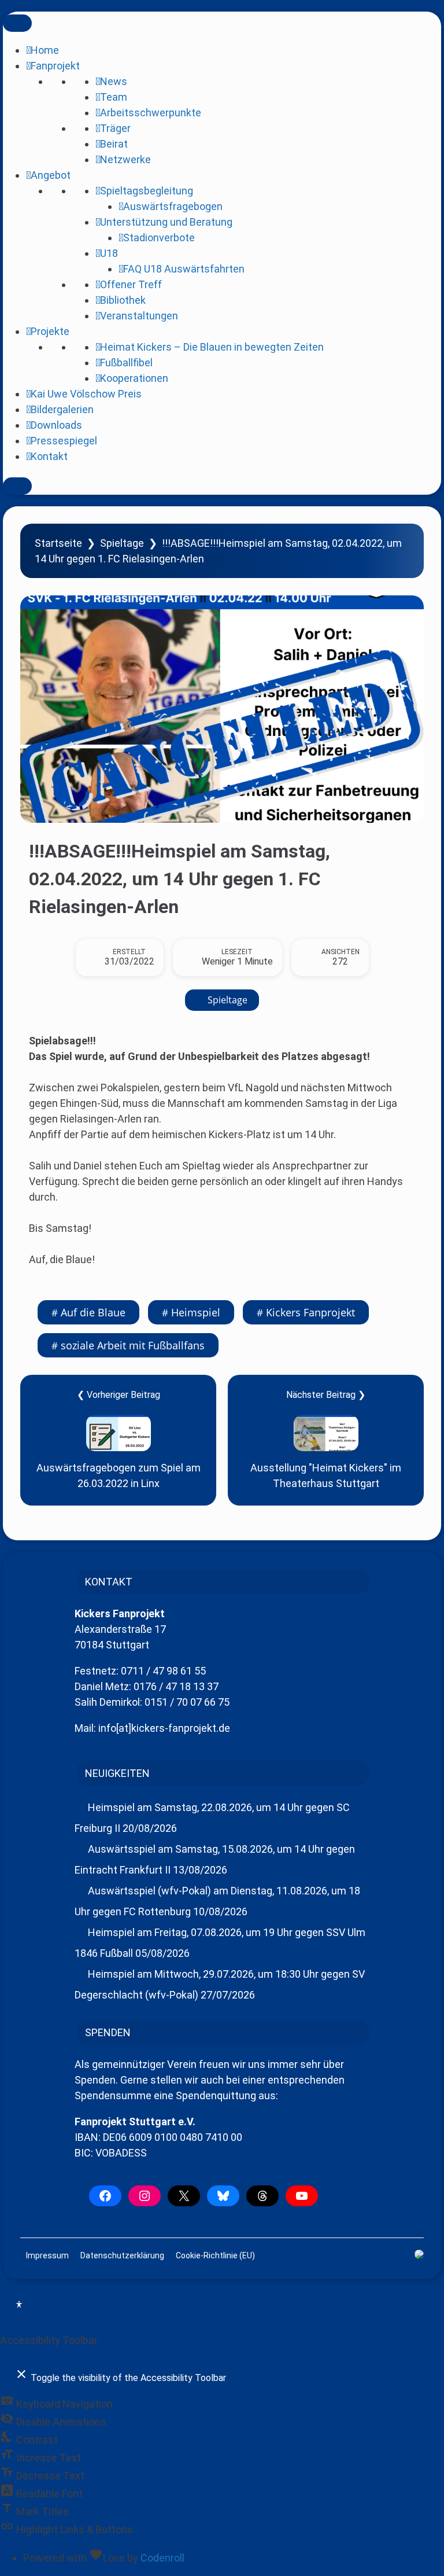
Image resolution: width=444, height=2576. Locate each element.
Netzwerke (125, 159)
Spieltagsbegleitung (147, 191)
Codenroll (162, 2558)
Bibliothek (123, 300)
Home (45, 50)
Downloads (56, 425)
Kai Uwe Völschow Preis (86, 394)
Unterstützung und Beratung (166, 222)
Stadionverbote (159, 238)
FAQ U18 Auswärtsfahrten (184, 269)
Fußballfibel (126, 363)
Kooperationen (134, 378)
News (114, 81)
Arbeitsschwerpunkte (151, 113)
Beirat (114, 144)
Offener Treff (131, 284)
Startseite (58, 543)
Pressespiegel (64, 441)
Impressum (47, 2255)
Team (114, 97)
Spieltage (122, 543)
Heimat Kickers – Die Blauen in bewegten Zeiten (212, 347)
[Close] (17, 486)
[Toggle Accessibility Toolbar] (19, 2306)
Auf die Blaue (93, 1312)
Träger (115, 128)
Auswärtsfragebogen (173, 206)
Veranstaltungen (139, 316)
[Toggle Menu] (17, 23)
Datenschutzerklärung (122, 2255)
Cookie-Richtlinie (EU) (215, 2255)
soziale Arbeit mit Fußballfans (133, 1345)
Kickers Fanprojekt (310, 1312)
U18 (109, 253)
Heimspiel (196, 1312)
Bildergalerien (62, 409)
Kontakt (49, 456)
